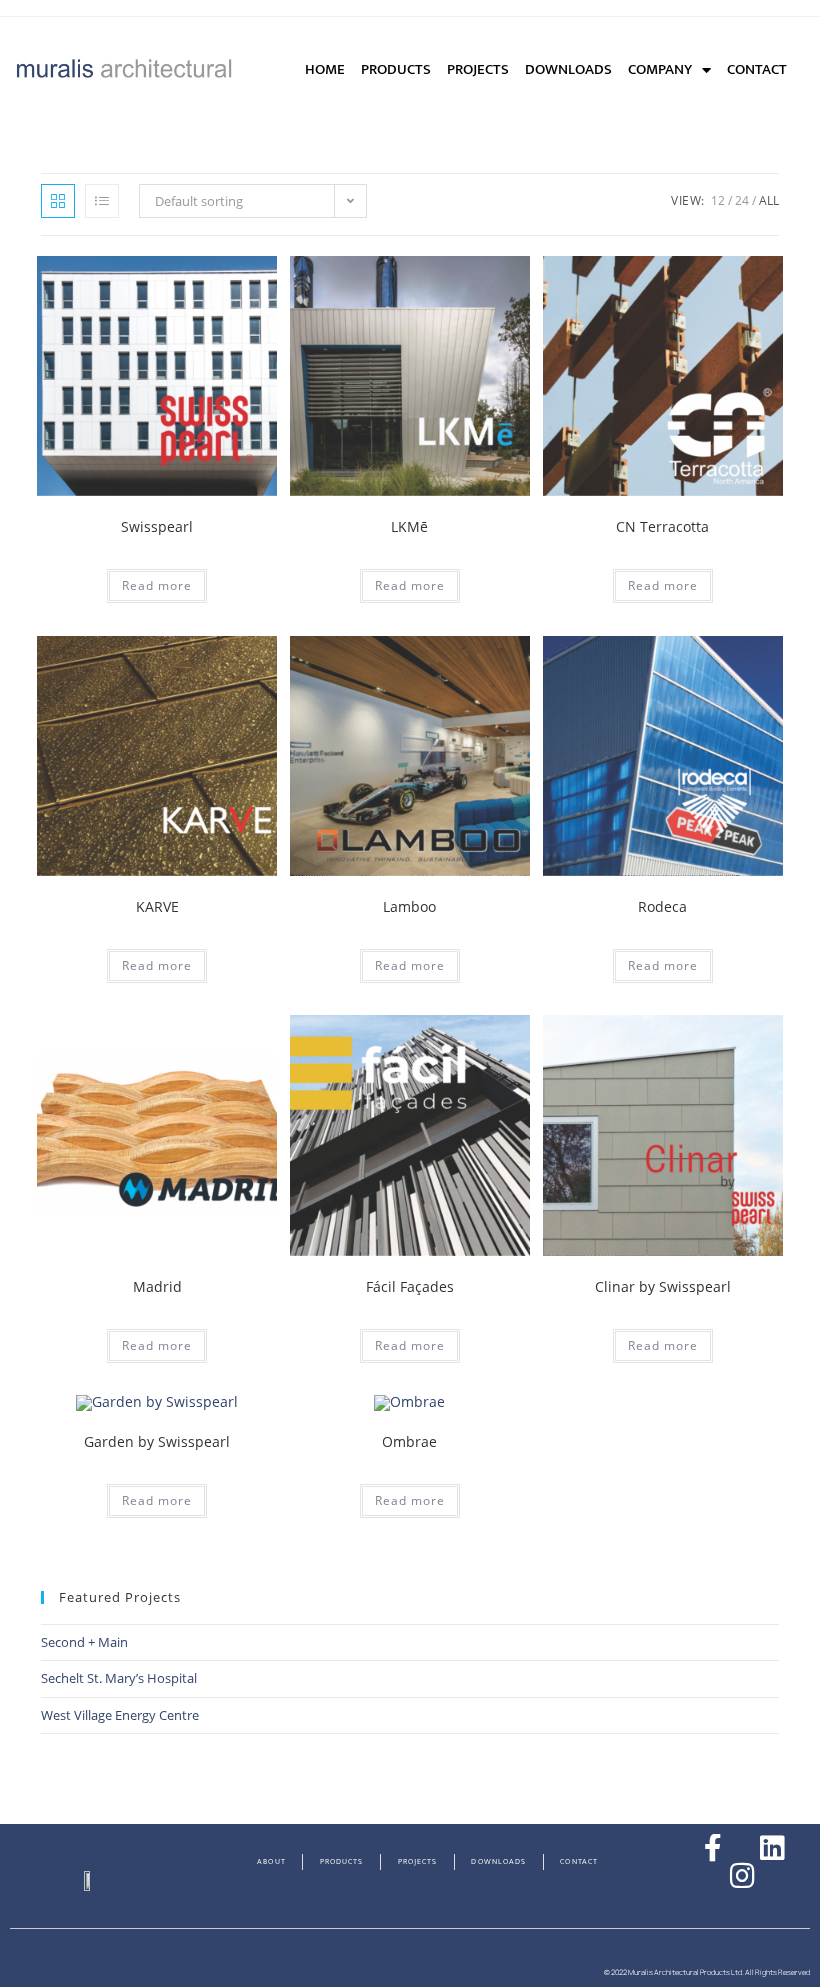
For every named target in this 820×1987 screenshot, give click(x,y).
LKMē (409, 526)
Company (660, 69)
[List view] (102, 201)
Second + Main (84, 1642)
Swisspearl (157, 526)
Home (325, 69)
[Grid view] (58, 201)
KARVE (157, 906)
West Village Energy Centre (120, 1715)
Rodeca (662, 906)
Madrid (157, 1286)
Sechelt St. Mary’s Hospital (119, 1678)
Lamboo (409, 906)
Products (396, 69)
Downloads (568, 69)
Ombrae (409, 1441)
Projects (478, 69)
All (769, 200)
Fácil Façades (410, 1286)
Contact (757, 69)
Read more (157, 585)
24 (742, 200)
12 (718, 200)
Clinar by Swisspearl (663, 1286)
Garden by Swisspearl (157, 1441)
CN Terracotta (662, 526)
